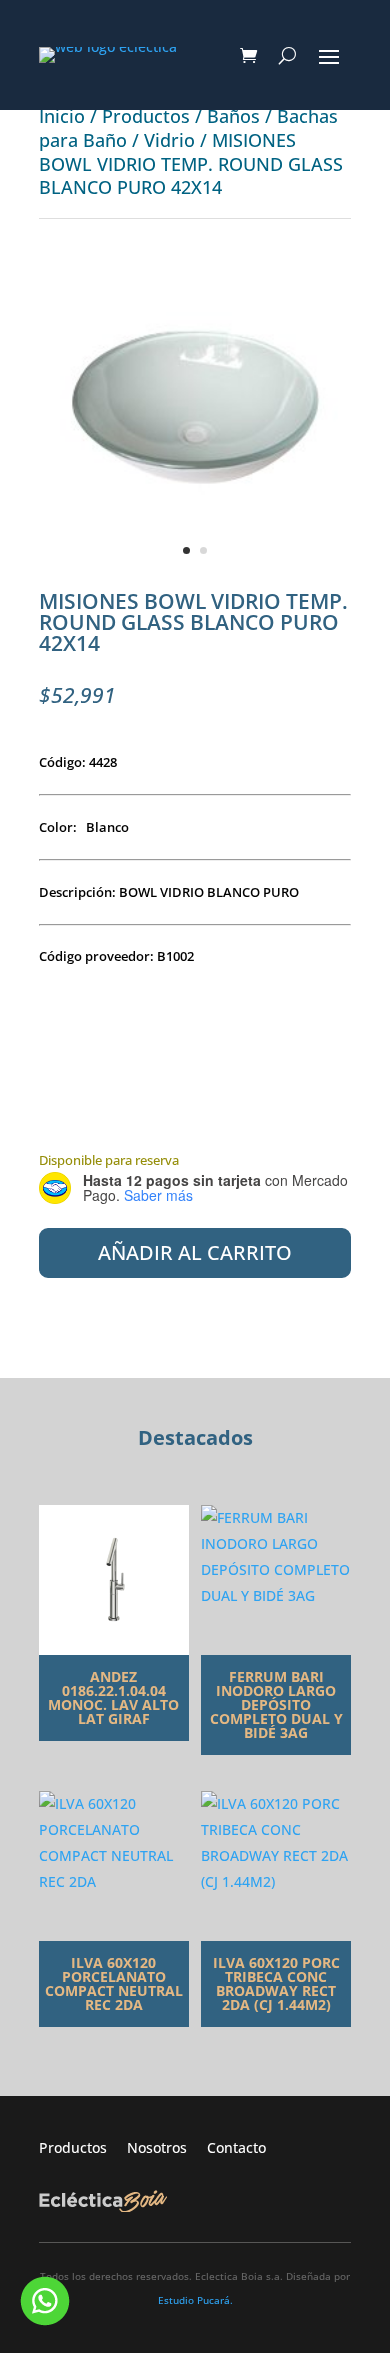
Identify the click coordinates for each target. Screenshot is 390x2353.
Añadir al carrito (195, 1252)
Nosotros (167, 2147)
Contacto (236, 2147)
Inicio (62, 116)
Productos (146, 116)
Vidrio (169, 140)
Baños (233, 116)
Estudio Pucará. (195, 2300)
